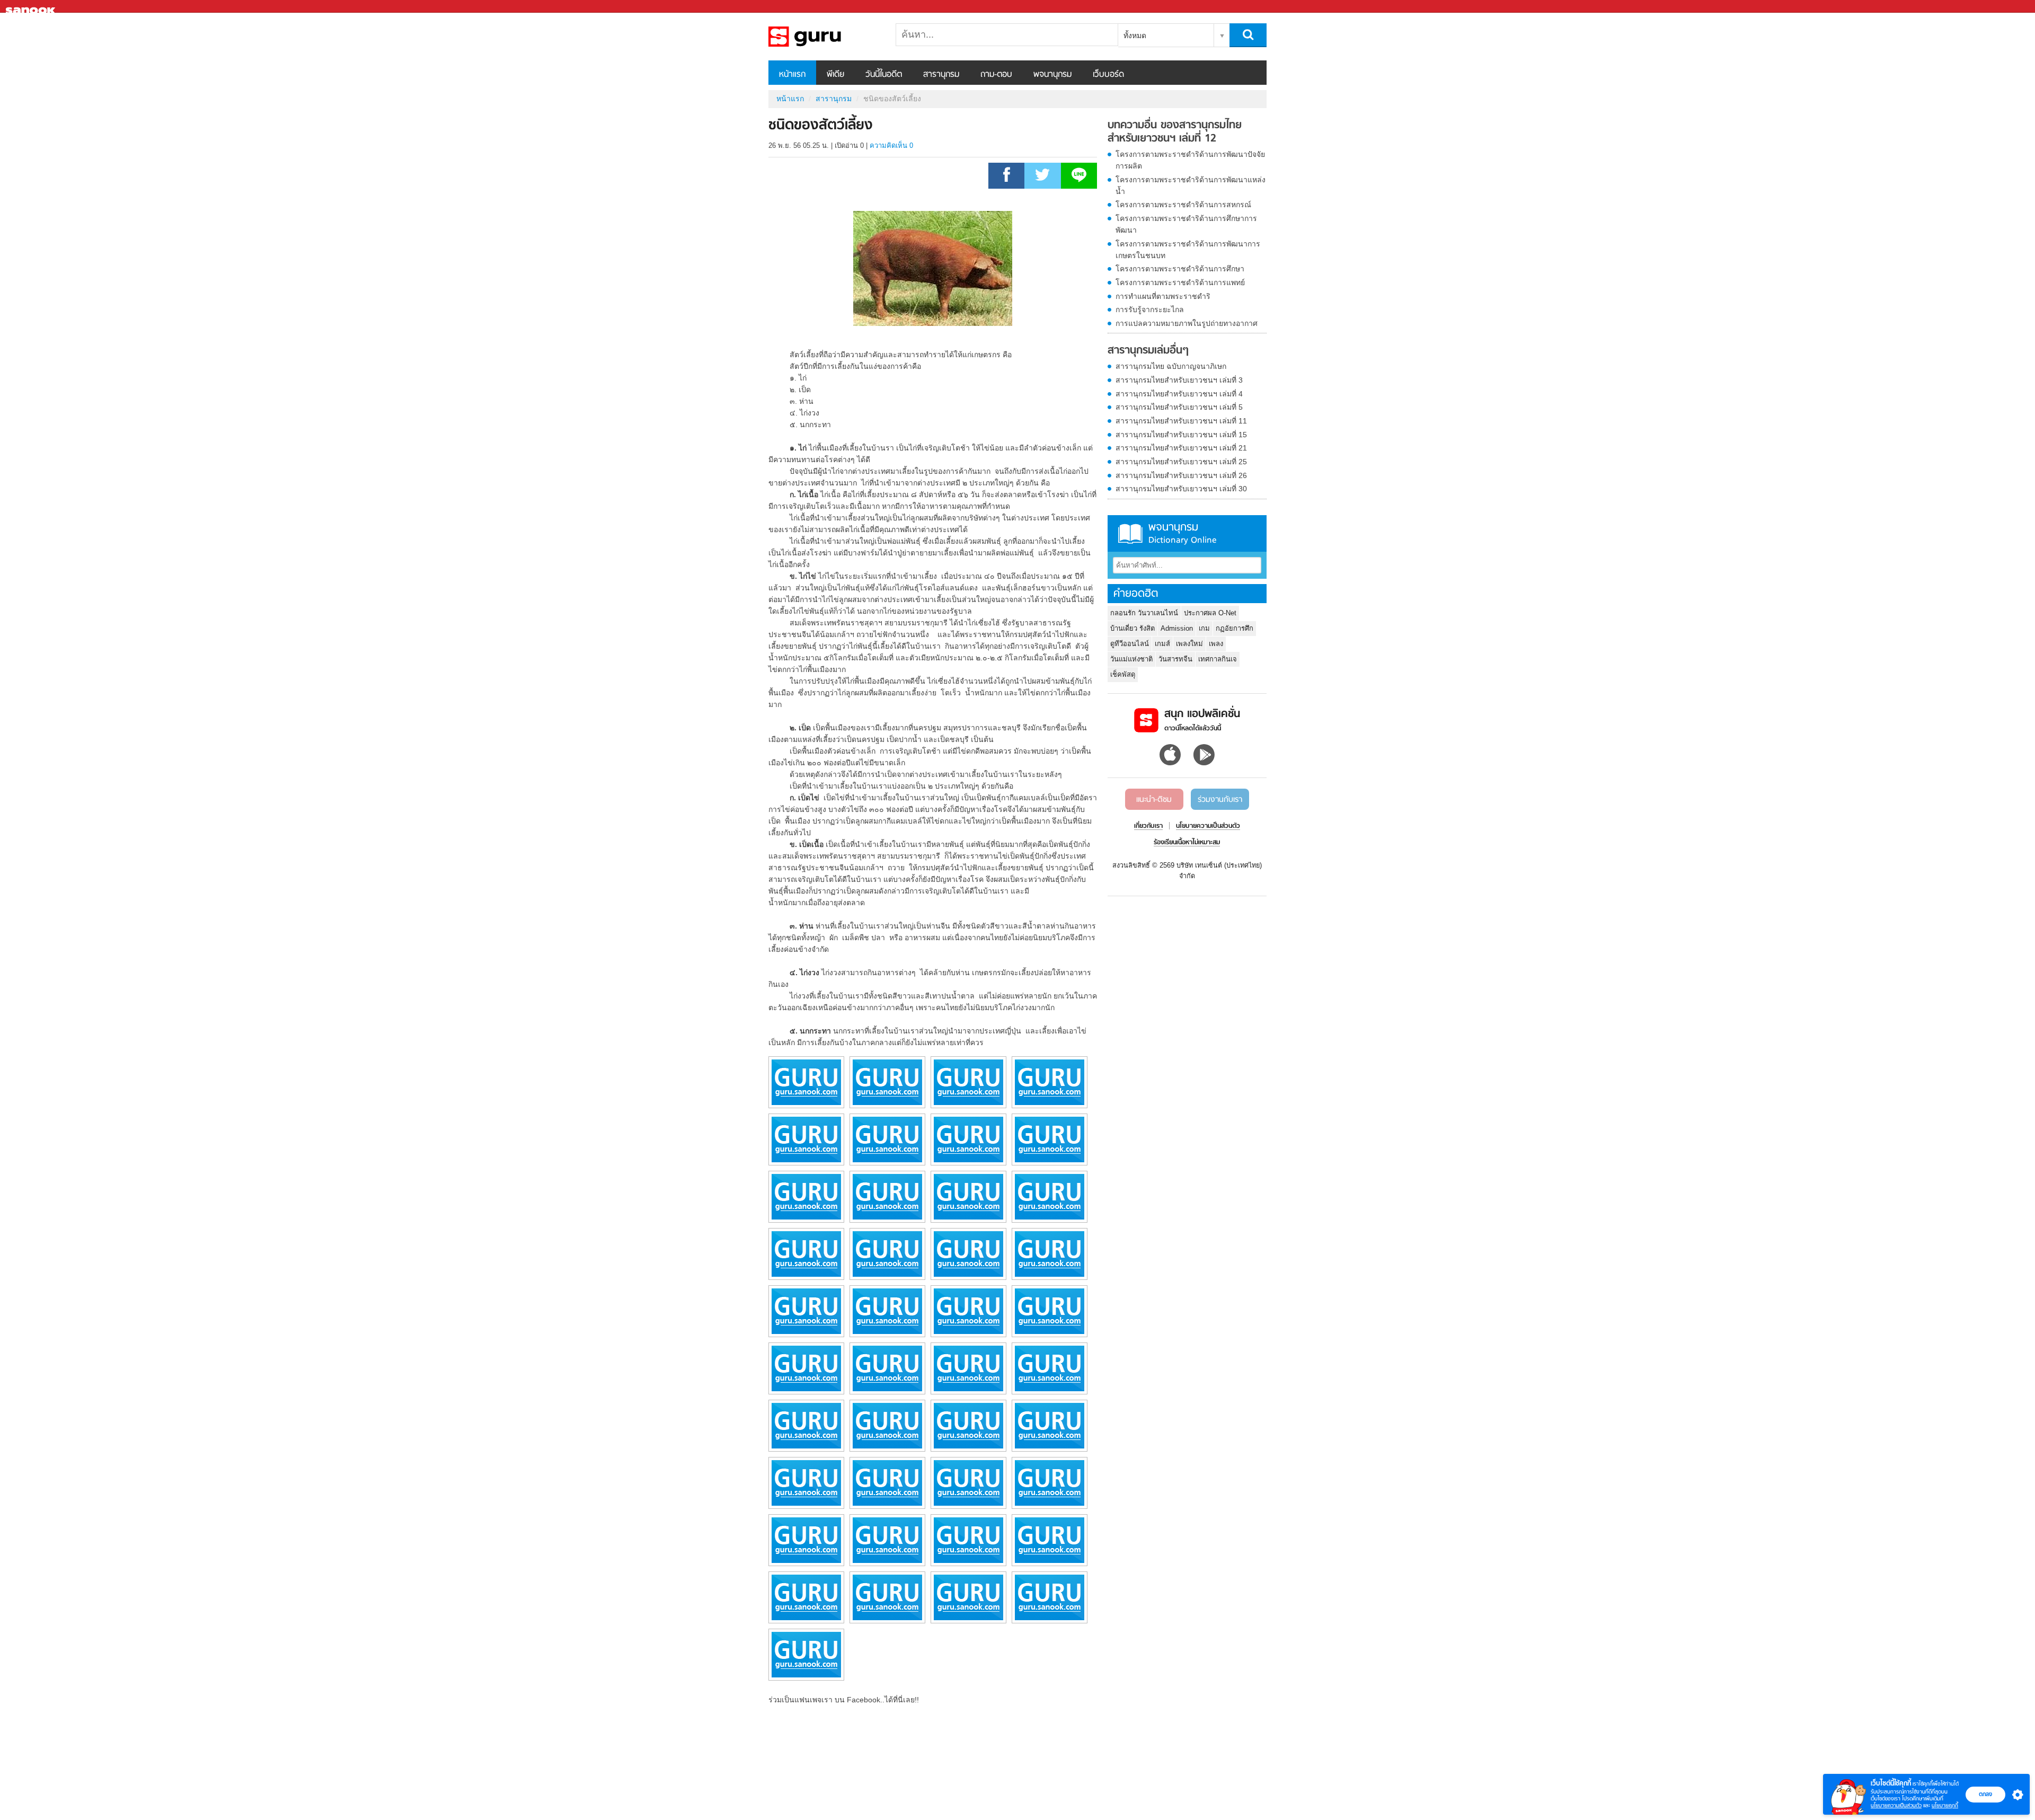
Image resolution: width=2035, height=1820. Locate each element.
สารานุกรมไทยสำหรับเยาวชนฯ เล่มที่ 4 (1179, 394)
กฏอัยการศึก (1235, 628)
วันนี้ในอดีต (884, 75)
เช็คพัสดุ (1123, 674)
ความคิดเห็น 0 (891, 145)
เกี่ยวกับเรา (1148, 826)
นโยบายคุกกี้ (1945, 1805)
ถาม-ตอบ (996, 75)
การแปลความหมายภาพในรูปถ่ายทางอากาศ (1187, 323)
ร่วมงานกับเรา (1220, 800)
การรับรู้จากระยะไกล (1150, 310)
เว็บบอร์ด (1108, 75)
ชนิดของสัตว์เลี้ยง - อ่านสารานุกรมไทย (824, 37)
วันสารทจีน (1175, 659)
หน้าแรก (792, 75)
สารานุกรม (941, 75)
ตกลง (1985, 1794)
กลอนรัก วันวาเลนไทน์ (1144, 613)
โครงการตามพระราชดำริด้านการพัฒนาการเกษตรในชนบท (1188, 250)
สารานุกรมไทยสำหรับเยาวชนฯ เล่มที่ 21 (1181, 448)
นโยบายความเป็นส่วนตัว (1896, 1805)
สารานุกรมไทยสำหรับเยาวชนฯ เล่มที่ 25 (1181, 462)
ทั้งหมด (1135, 36)
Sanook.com (32, 7)
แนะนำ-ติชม (1154, 800)
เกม (1204, 628)
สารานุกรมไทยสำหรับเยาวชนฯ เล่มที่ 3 (1179, 380)
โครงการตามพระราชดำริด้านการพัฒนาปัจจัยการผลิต (1190, 160)
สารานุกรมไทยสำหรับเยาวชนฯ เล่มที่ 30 (1181, 489)
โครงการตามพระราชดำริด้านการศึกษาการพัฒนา (1186, 224)
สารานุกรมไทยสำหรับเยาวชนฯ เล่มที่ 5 (1179, 407)
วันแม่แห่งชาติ (1131, 659)
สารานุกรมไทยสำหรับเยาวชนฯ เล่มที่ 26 (1181, 475)
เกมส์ (1162, 644)
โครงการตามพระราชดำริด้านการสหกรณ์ (1183, 205)
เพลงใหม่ (1189, 644)
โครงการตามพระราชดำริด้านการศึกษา (1180, 269)
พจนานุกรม (1052, 75)
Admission (1177, 628)
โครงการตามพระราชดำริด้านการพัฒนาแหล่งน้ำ (1191, 185)
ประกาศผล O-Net (1210, 613)
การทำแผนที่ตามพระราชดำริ (1163, 296)
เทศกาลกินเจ (1218, 659)
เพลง (1216, 644)
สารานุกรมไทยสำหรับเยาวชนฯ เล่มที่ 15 (1181, 435)
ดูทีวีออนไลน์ (1130, 644)
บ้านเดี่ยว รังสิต (1132, 628)
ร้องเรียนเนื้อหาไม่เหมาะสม (1187, 843)
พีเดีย (835, 75)
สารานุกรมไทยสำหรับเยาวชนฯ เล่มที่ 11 (1181, 421)
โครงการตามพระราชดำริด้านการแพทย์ (1180, 282)
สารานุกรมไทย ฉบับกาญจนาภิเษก (1171, 366)
